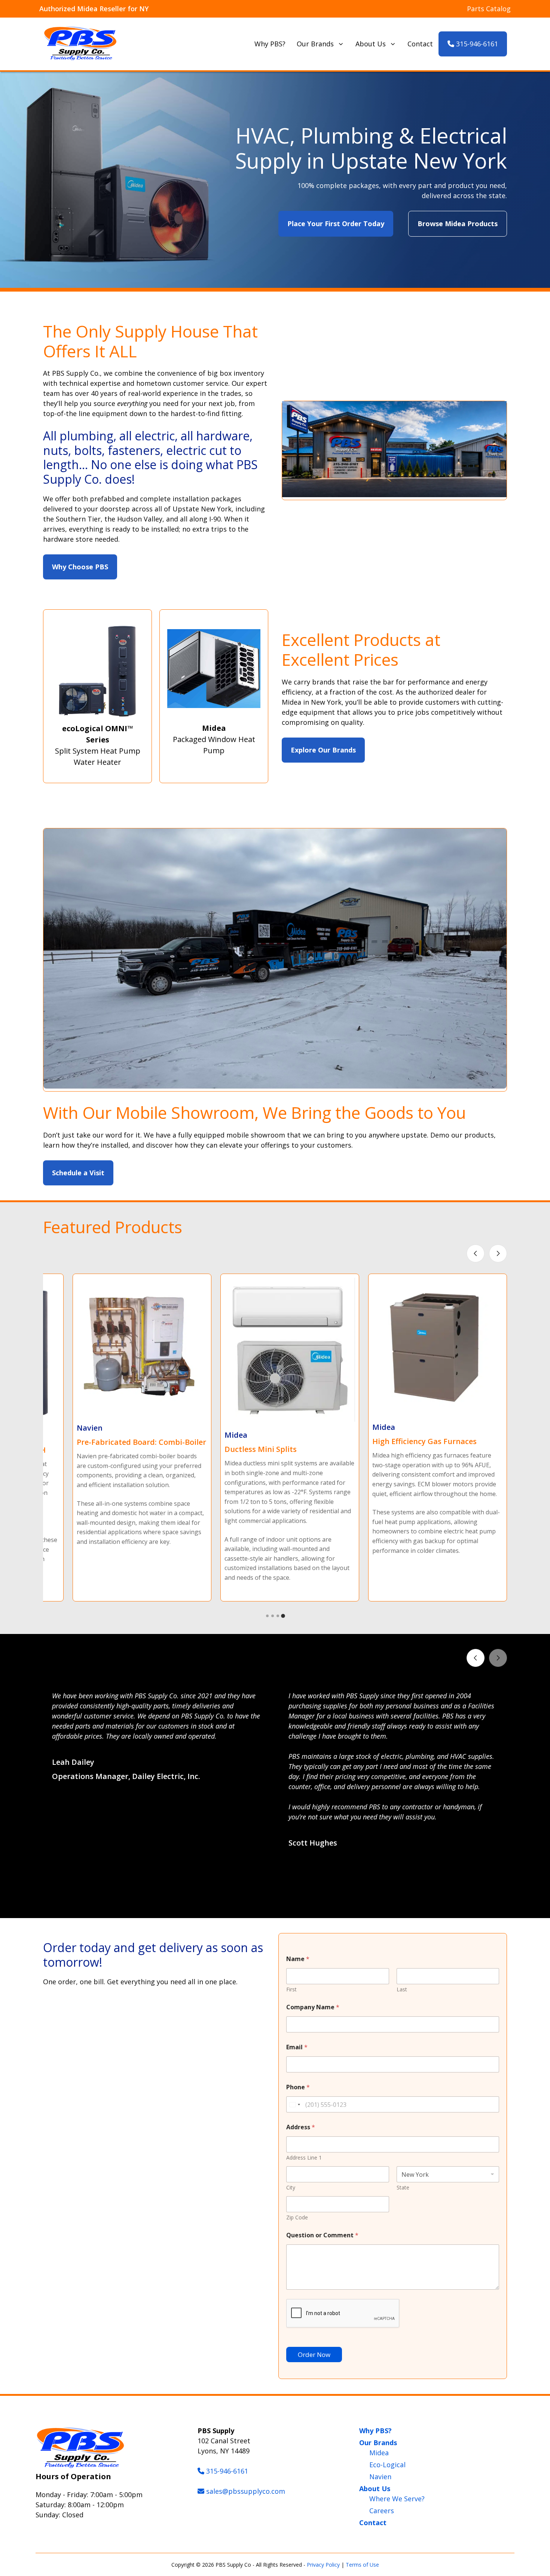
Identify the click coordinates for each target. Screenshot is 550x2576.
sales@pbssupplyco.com (246, 2491)
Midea (379, 2453)
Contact (420, 44)
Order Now (314, 2355)
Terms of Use (362, 2565)
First (291, 1989)
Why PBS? (270, 44)
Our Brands (315, 44)
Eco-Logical (387, 2465)
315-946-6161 (476, 44)
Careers (382, 2511)
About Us (371, 44)
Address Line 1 (304, 2158)
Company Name (313, 2007)
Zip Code (297, 2217)
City (291, 2187)
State (403, 2187)
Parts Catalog (489, 9)
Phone (298, 2087)
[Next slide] (498, 1253)
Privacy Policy (323, 2565)
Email (297, 2047)
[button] (267, 1900)
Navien (380, 2477)
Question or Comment (322, 2235)
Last (402, 1989)
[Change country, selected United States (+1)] (294, 2104)
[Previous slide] (476, 1253)
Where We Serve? (397, 2499)
